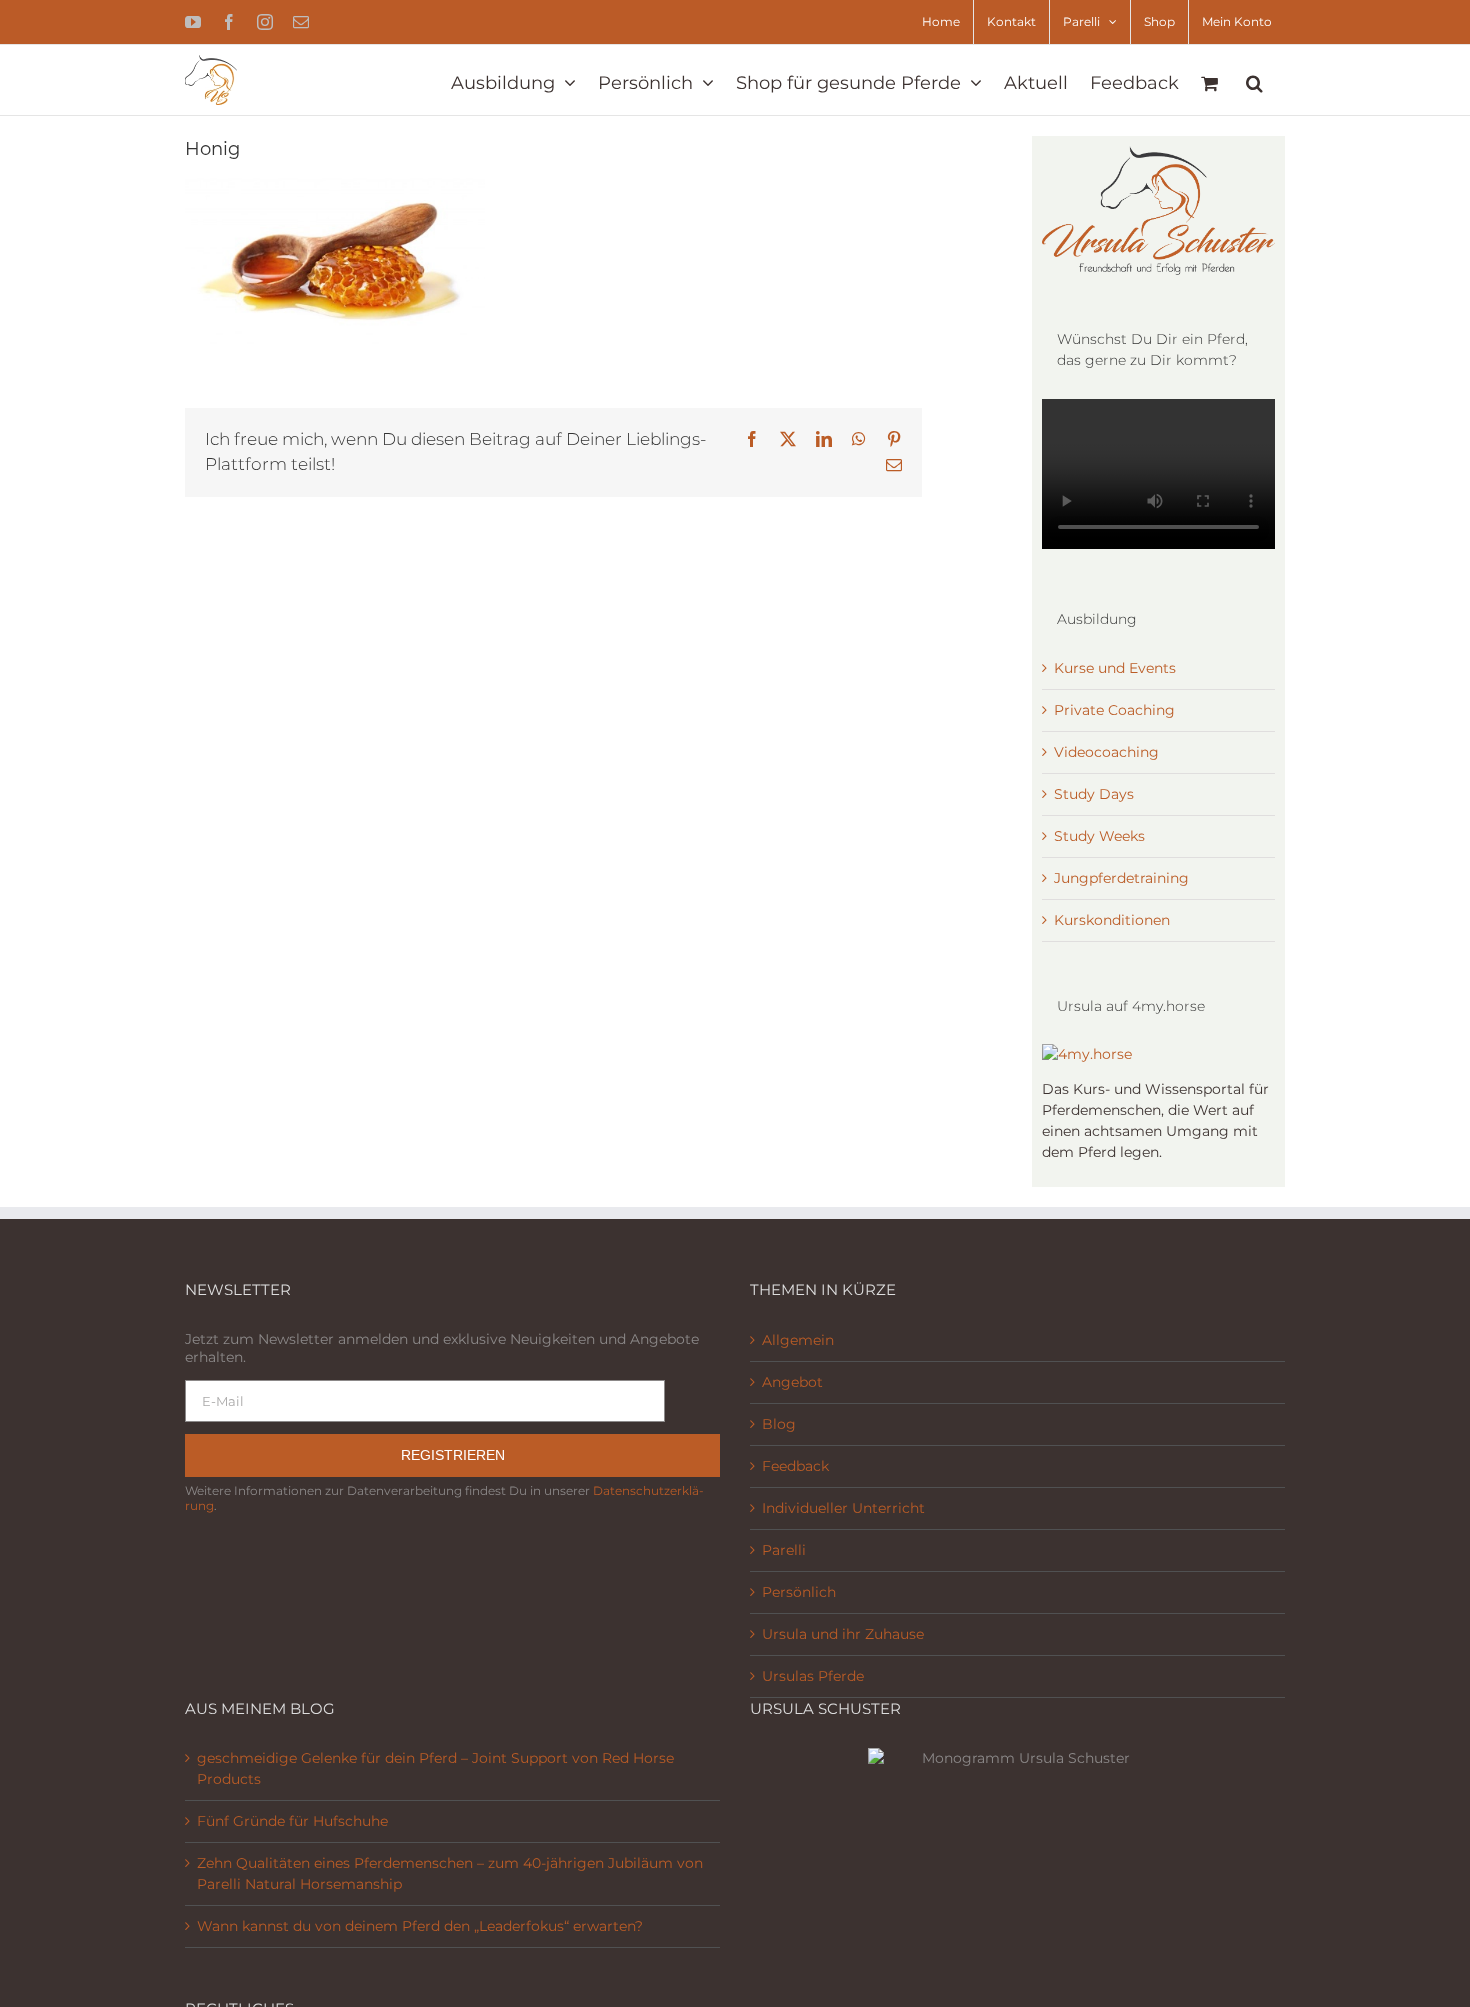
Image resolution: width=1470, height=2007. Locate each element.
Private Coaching (1114, 710)
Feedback (795, 1466)
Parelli (784, 1550)
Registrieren (453, 1455)
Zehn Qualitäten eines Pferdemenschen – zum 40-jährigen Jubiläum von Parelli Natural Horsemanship (450, 1873)
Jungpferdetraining (1121, 878)
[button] (1254, 80)
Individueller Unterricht (843, 1508)
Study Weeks (1099, 836)
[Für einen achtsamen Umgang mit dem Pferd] (1087, 1054)
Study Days (1094, 794)
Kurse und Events (1115, 668)
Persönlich (799, 1592)
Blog (779, 1424)
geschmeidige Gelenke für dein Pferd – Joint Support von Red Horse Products (435, 1768)
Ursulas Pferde (813, 1676)
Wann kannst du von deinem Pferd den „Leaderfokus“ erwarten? (420, 1926)
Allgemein (798, 1340)
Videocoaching (1106, 752)
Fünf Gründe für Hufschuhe (292, 1821)
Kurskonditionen (1112, 920)
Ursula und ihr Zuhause (843, 1634)
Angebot (792, 1382)
